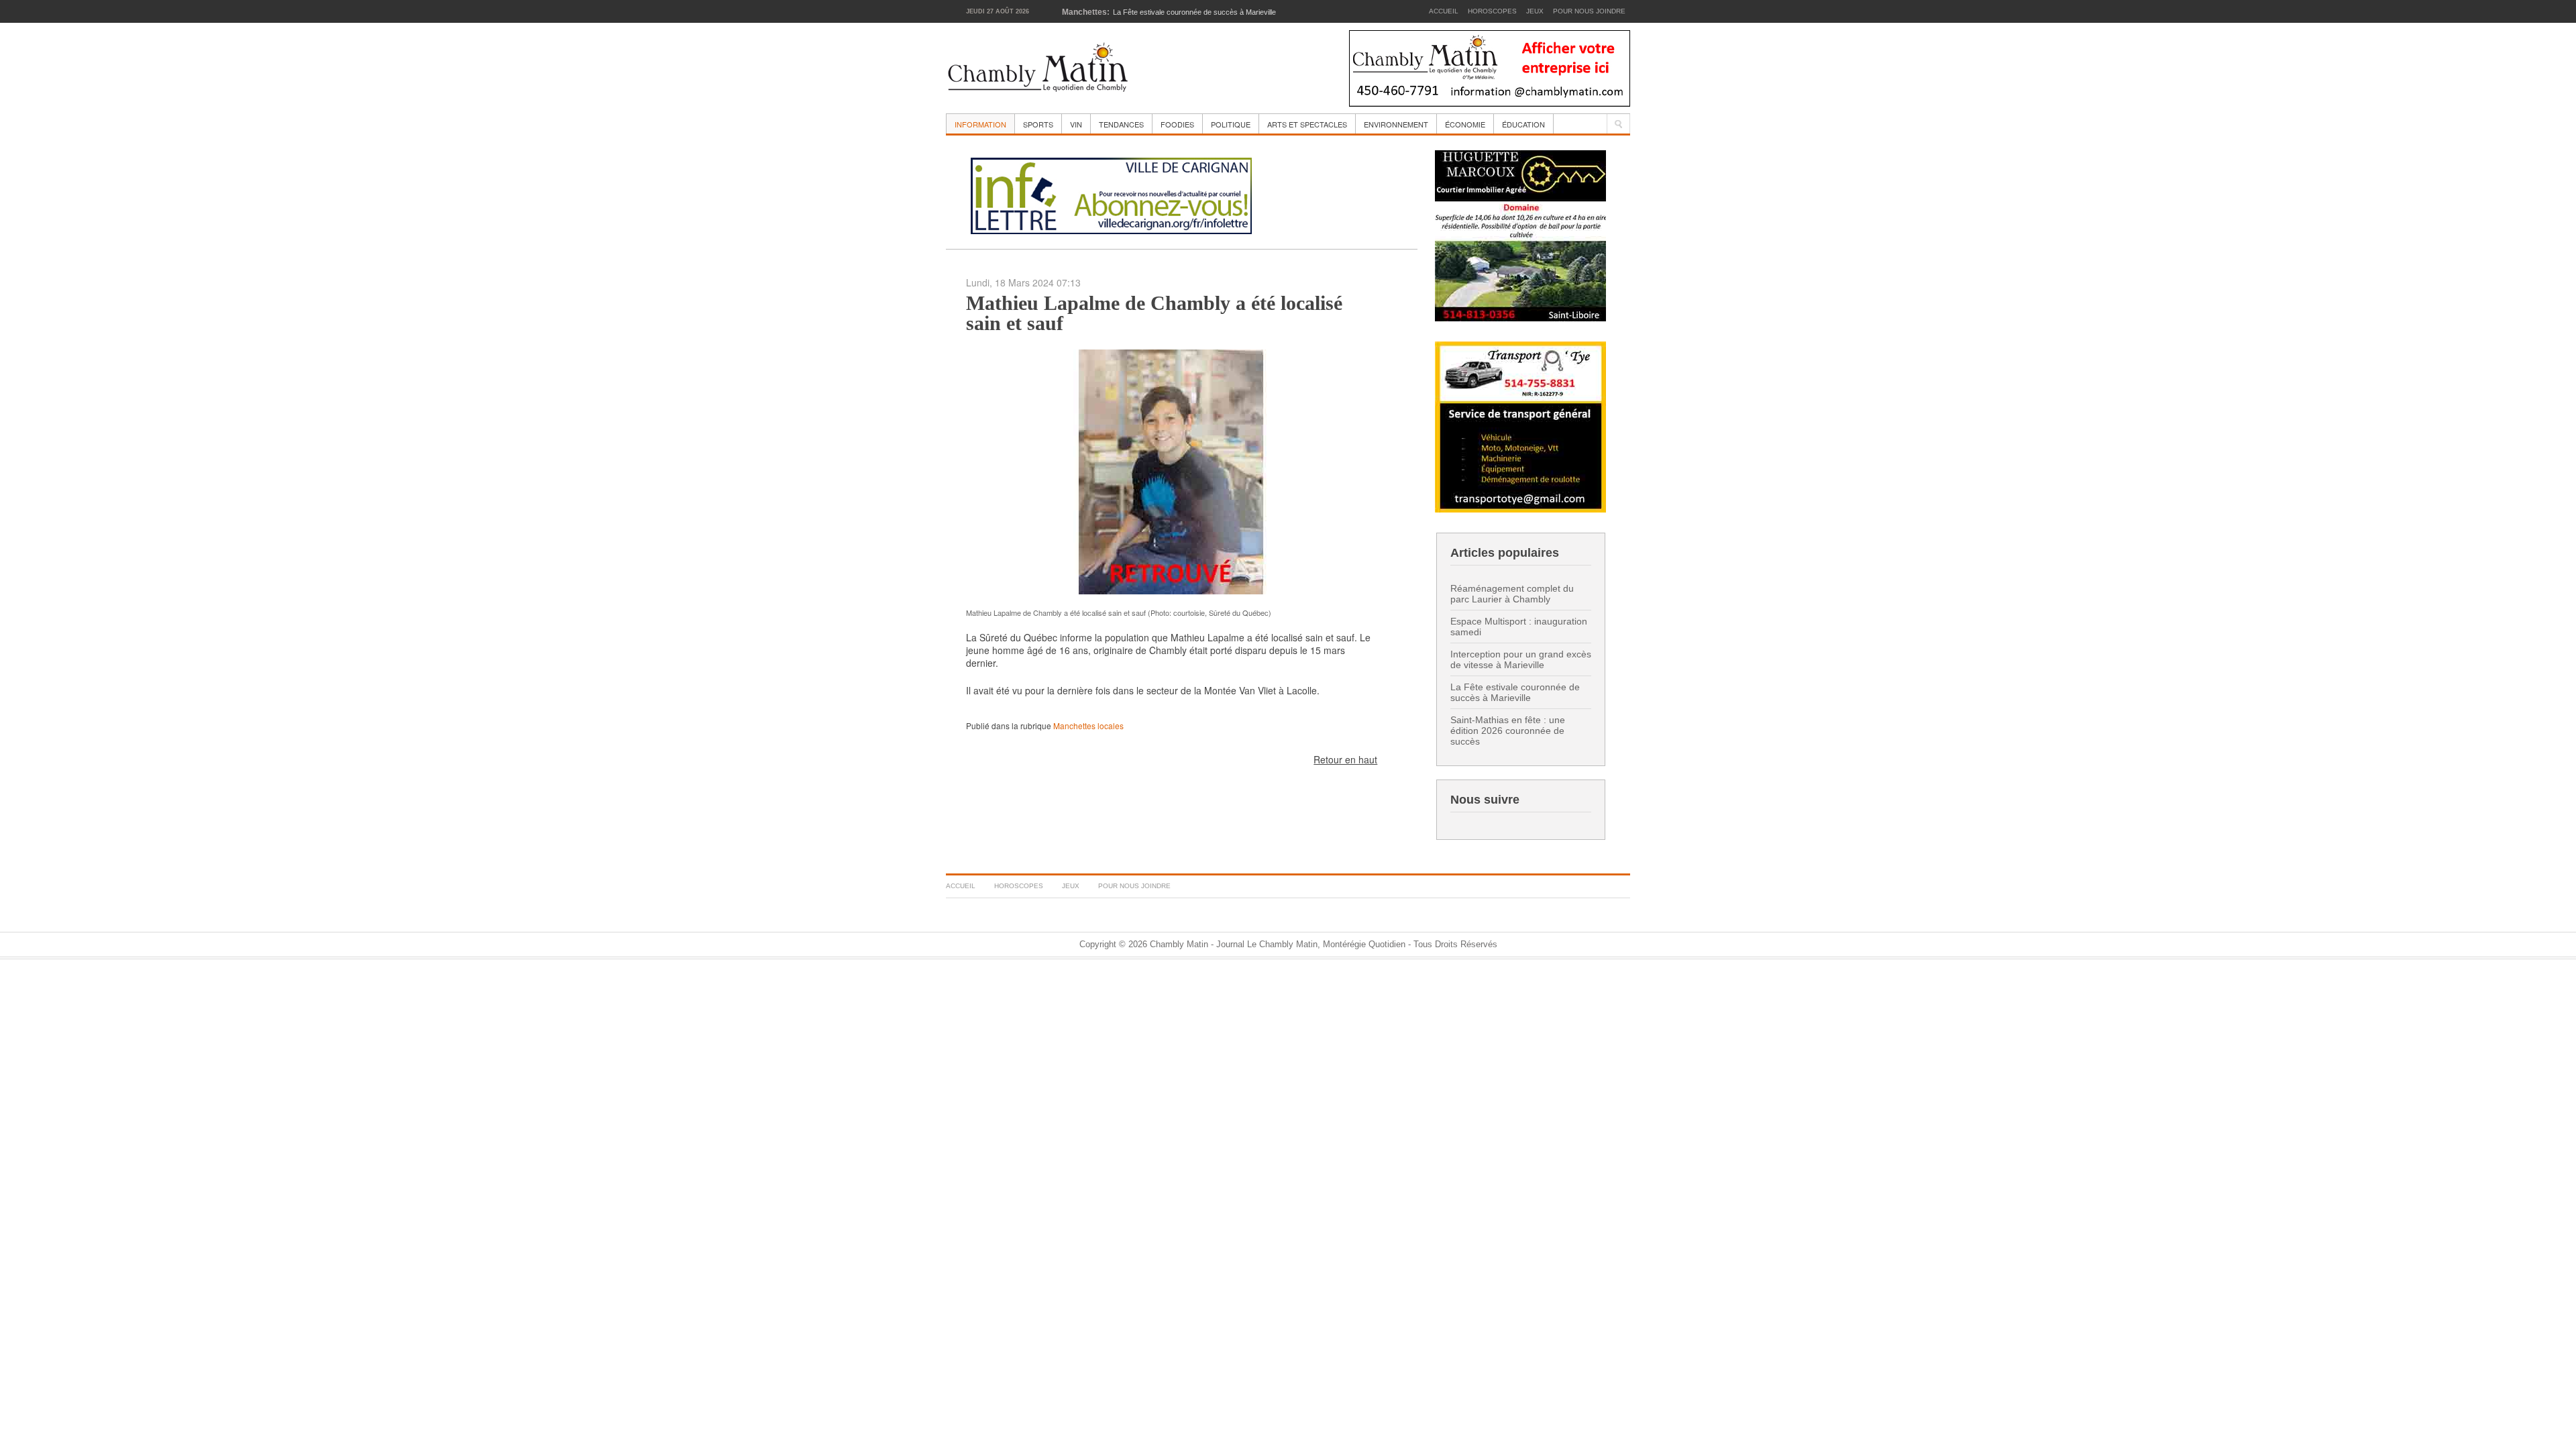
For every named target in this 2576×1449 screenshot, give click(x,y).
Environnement (1396, 124)
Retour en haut (1345, 759)
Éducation (1523, 124)
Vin (1076, 124)
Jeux (1535, 11)
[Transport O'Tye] (1520, 426)
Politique (1231, 124)
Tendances (1121, 124)
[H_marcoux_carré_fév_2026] (1520, 234)
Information (980, 124)
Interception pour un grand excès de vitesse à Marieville (1521, 659)
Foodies (1177, 124)
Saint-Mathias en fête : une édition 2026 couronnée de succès (1508, 731)
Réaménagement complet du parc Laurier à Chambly (1512, 594)
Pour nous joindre (1589, 11)
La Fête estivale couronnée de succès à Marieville (1515, 692)
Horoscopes (1492, 11)
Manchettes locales (1088, 726)
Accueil (1444, 11)
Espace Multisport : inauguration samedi (1519, 627)
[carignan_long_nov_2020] (1111, 194)
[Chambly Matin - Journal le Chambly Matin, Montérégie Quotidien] (1038, 68)
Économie (1465, 124)
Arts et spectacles (1307, 124)
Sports (1038, 124)
